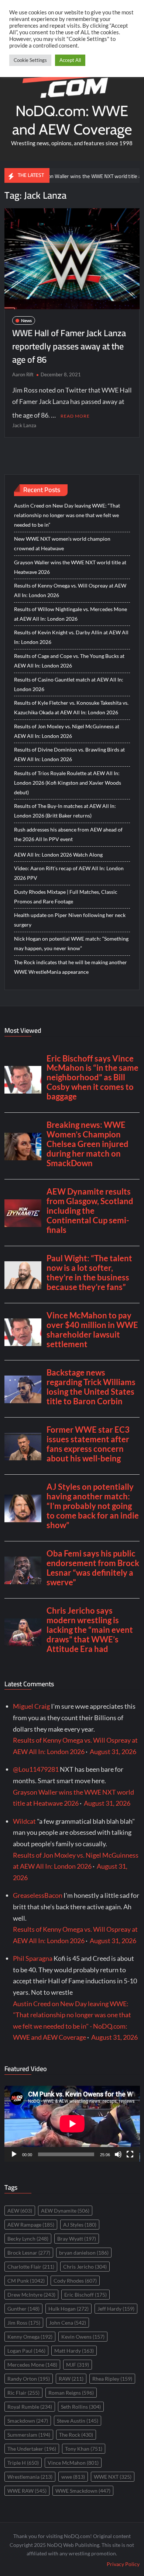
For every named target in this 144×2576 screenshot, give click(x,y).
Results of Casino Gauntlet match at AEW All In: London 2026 (69, 684)
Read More (75, 416)
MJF (78, 2365)
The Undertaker (32, 2449)
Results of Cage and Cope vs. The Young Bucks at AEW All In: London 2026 (69, 661)
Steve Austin (78, 2421)
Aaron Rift (23, 374)
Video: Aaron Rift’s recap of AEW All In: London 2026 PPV (69, 873)
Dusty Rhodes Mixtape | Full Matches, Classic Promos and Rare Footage (66, 897)
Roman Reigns (71, 2393)
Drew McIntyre (31, 2295)
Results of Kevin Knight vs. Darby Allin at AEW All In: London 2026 (71, 637)
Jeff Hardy (116, 2309)
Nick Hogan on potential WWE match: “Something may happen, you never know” (71, 943)
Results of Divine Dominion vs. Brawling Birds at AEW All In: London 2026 (69, 754)
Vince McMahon (73, 2463)
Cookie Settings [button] (30, 60)
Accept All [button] (70, 60)
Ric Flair (23, 2393)
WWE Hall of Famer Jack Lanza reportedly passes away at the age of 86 (69, 346)
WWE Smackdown (83, 2491)
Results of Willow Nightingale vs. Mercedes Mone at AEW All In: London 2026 (71, 614)
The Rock (76, 2435)
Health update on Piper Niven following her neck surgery (70, 920)
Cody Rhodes (75, 2281)
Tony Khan (84, 2449)
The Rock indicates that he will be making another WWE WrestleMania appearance (71, 967)
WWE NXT (113, 2477)
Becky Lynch (28, 2239)
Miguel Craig (31, 1706)
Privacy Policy (123, 2564)
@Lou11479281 (36, 1769)
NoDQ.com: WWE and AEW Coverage (72, 120)
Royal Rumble (30, 2407)
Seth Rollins (81, 2407)
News (26, 320)
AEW (20, 2211)
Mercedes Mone (32, 2365)
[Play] (14, 2154)
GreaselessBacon (38, 1895)
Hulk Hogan (68, 2309)
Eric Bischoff (85, 2295)
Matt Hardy (74, 2351)
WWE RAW (27, 2491)
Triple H (23, 2463)
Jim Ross (24, 2323)
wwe (73, 2477)
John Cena (68, 2323)
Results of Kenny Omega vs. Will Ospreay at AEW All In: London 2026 (70, 590)
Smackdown (28, 2421)
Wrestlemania (30, 2477)
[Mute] (118, 2154)
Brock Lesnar (29, 2253)
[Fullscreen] (130, 2154)
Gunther (23, 2309)
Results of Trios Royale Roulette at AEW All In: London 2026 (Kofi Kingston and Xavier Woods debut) (68, 783)
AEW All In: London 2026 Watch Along (58, 855)
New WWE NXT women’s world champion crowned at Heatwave (62, 543)
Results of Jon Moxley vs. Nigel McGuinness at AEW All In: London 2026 (67, 731)
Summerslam (29, 2435)
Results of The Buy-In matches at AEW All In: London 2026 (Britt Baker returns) (65, 811)
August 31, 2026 (113, 1751)
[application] (72, 2124)
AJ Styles (80, 2225)
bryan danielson (84, 2253)
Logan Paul (26, 2351)
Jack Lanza (24, 425)
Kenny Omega (30, 2337)
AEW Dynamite (65, 2211)
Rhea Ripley (112, 2379)
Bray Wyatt (77, 2239)
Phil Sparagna (33, 1958)
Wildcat (24, 1821)
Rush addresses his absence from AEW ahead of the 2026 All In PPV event (68, 834)
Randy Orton (29, 2379)
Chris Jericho (85, 2267)
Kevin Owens (83, 2337)
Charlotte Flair (31, 2267)
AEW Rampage (31, 2225)
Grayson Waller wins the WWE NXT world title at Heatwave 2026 (70, 567)
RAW (71, 2379)
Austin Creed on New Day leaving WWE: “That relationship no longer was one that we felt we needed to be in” (67, 515)
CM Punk (26, 2281)
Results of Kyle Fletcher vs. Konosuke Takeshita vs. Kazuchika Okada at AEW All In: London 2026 (71, 707)
